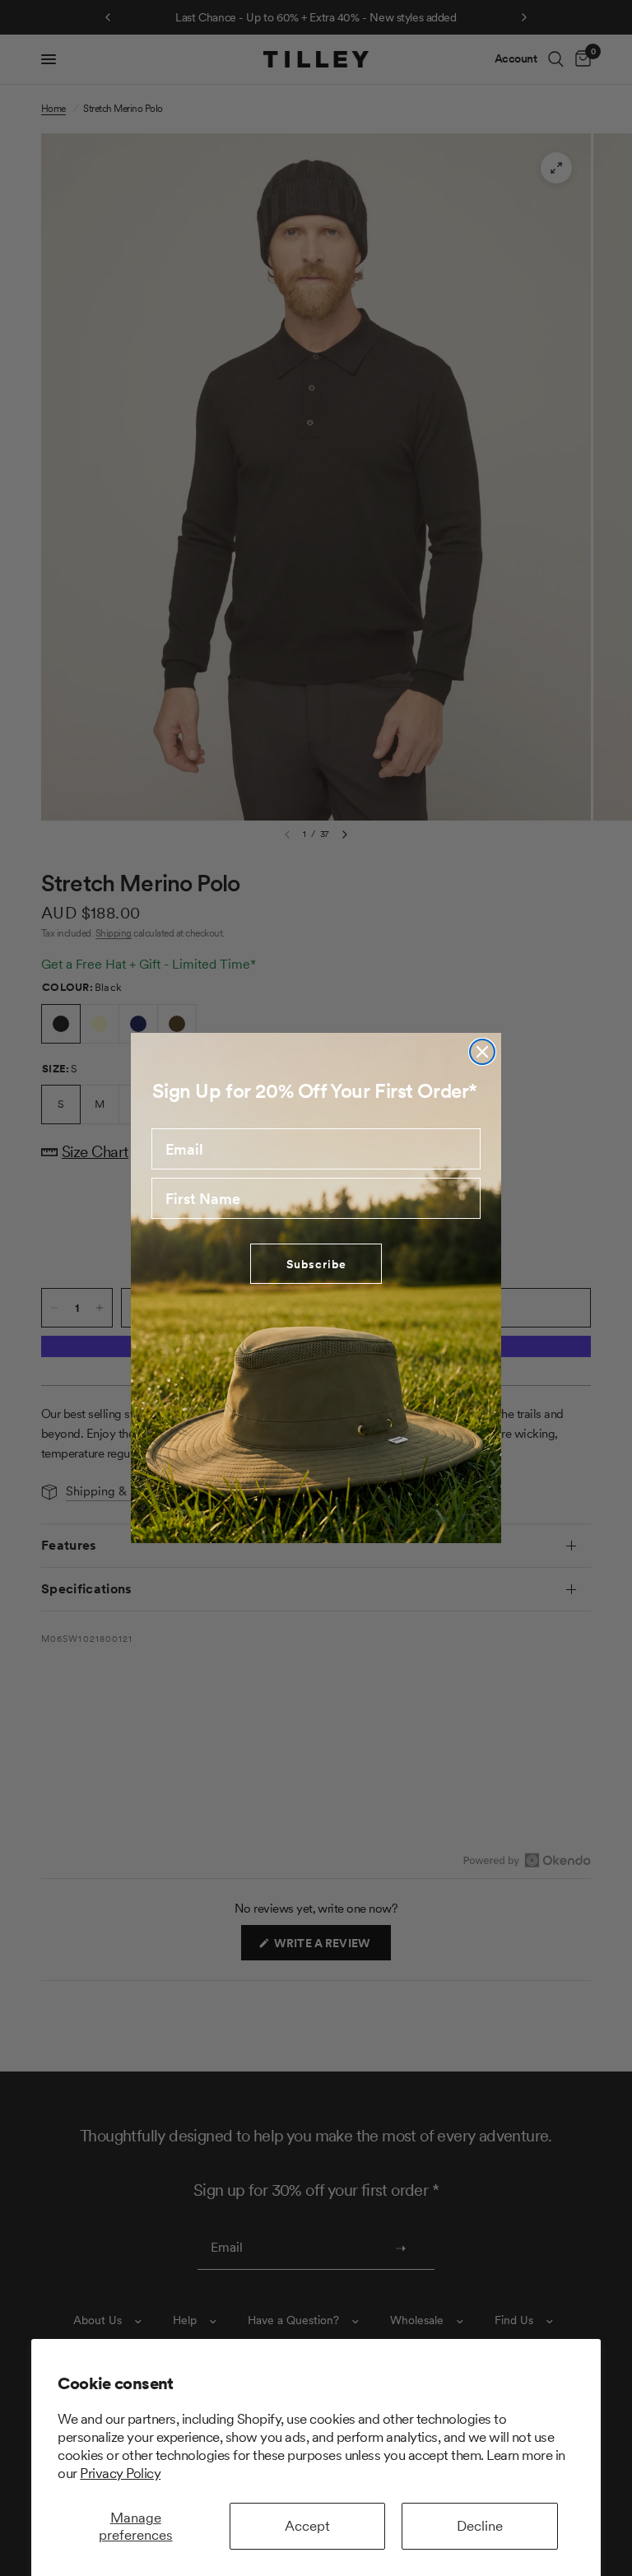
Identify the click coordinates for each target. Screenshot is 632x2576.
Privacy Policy (120, 2473)
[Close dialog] (482, 1052)
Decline (480, 2526)
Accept (307, 2526)
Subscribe (316, 1264)
